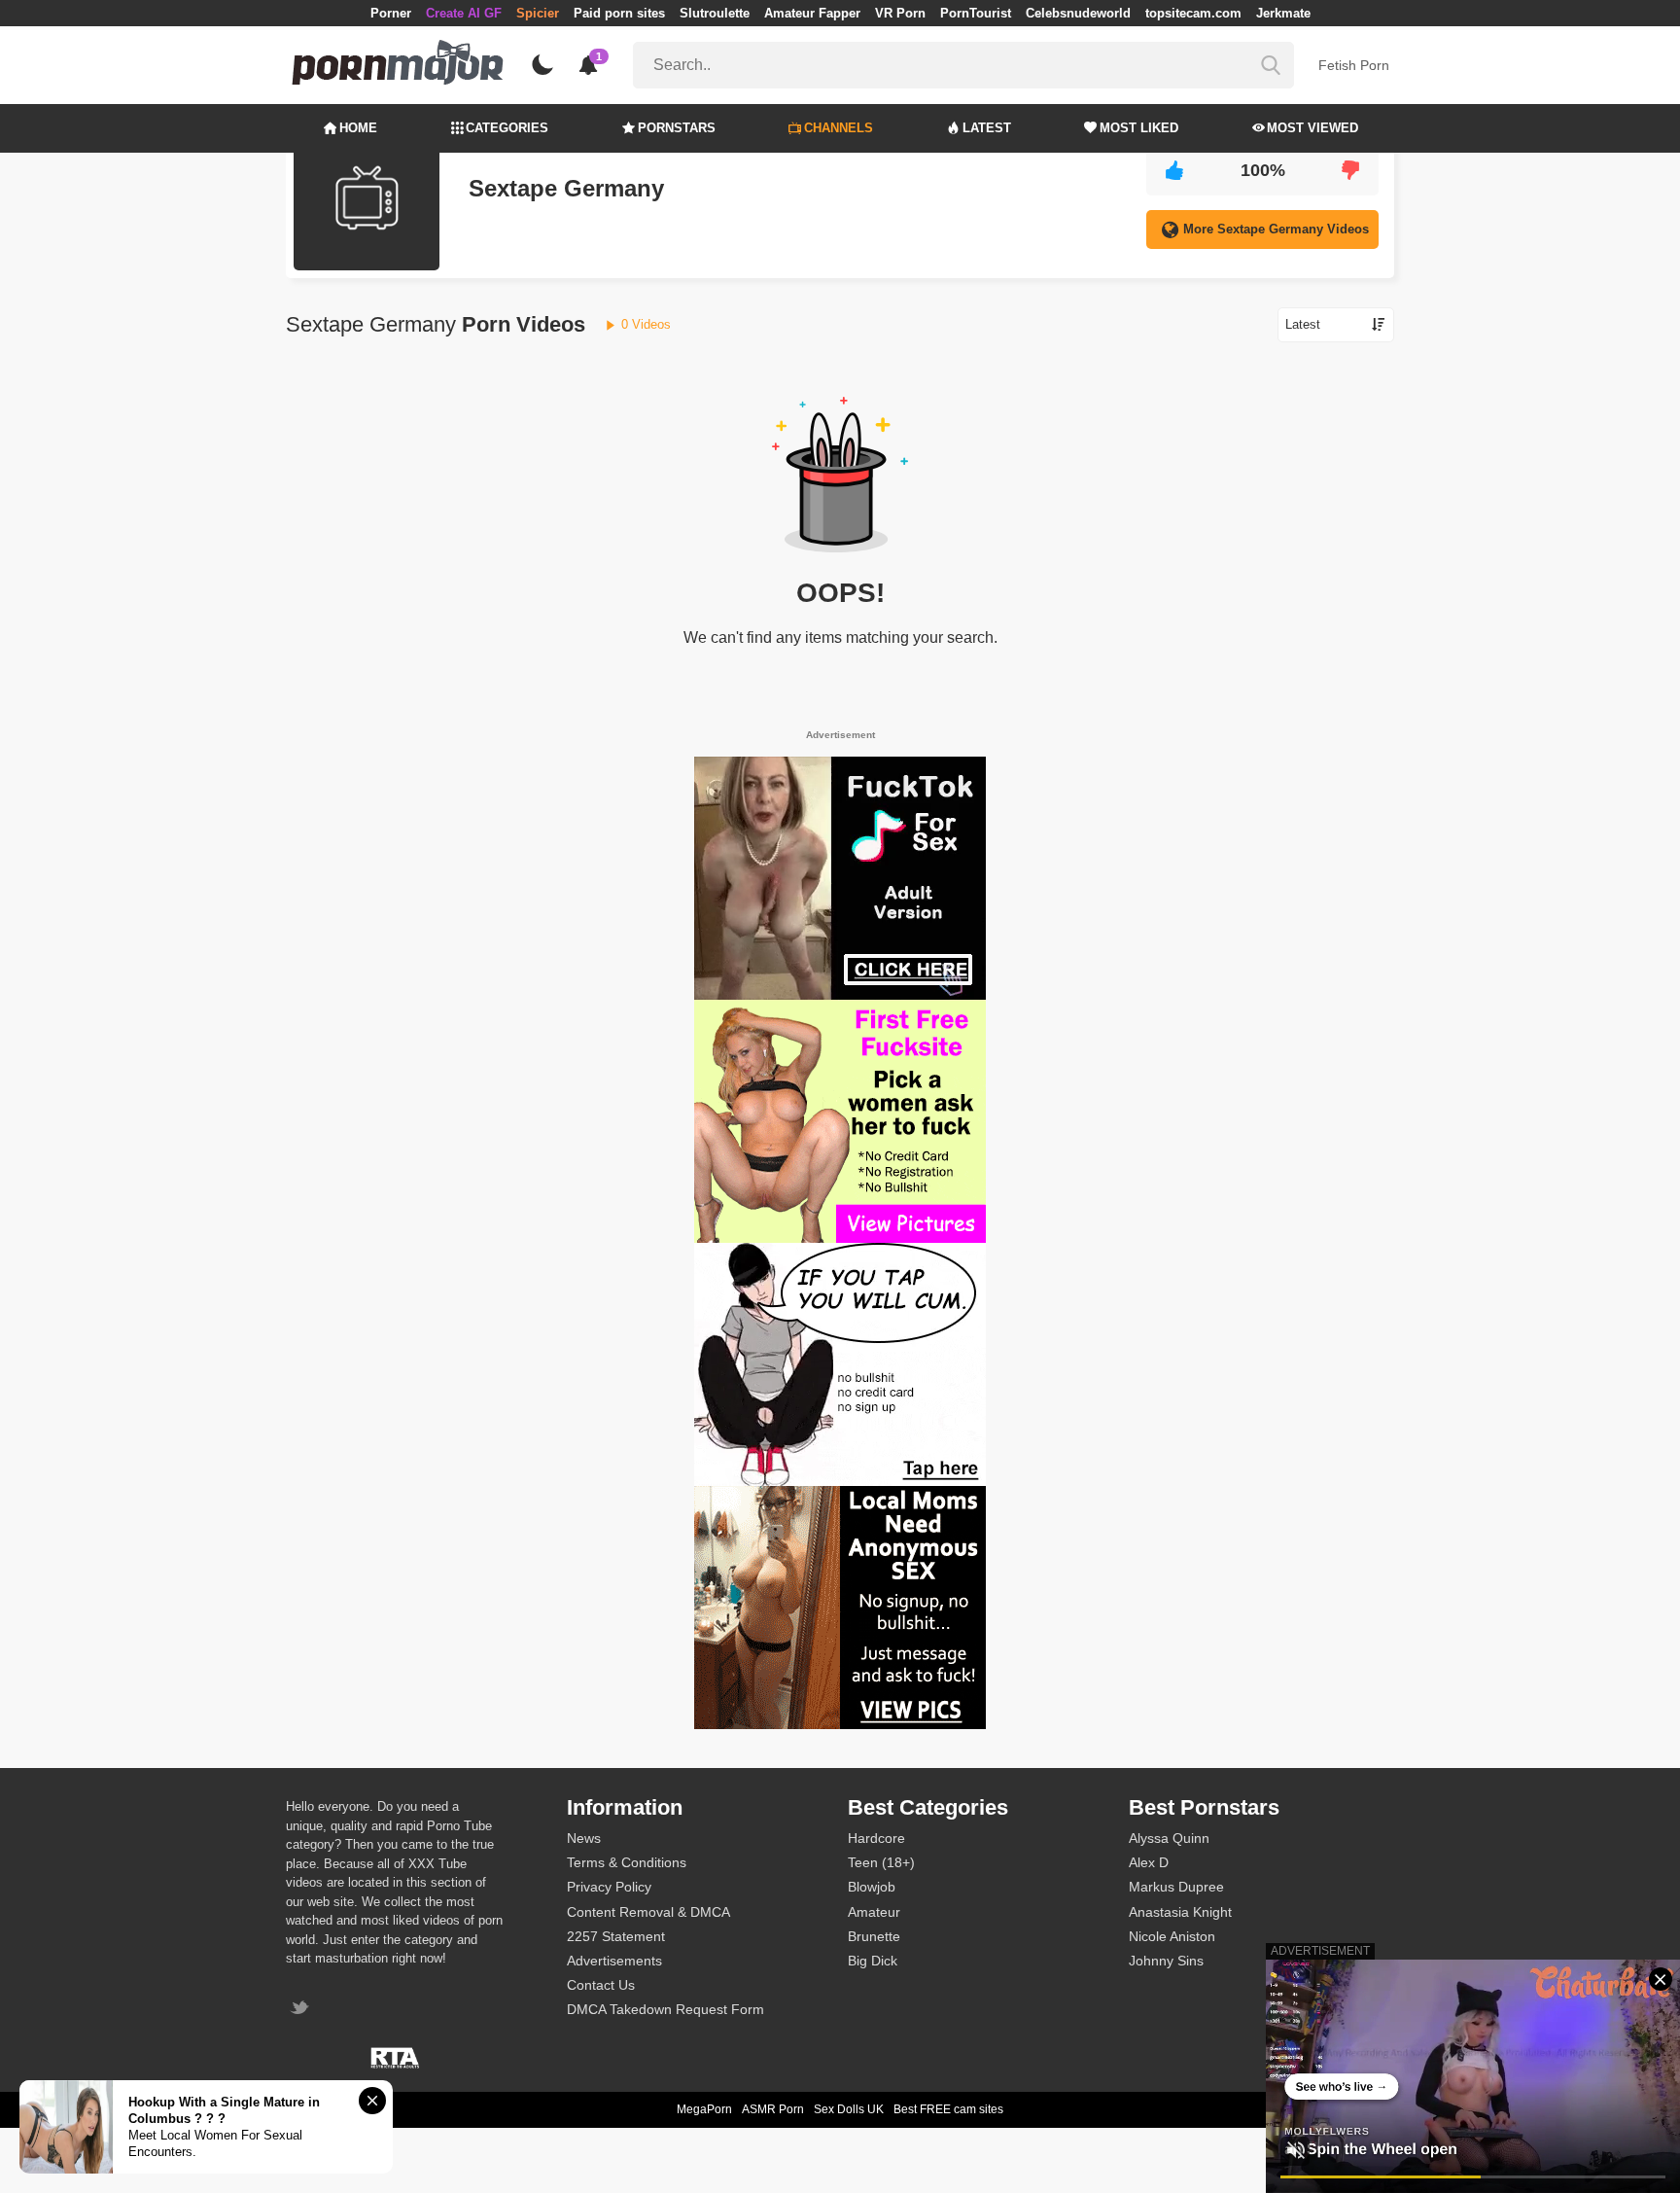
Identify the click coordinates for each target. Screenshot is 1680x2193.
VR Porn (900, 13)
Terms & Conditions (627, 1862)
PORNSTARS (677, 128)
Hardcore (876, 1838)
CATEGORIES (507, 128)
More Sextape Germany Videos (1276, 229)
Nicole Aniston (1172, 1936)
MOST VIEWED (1312, 128)
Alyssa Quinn (1169, 1838)
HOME (358, 128)
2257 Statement (616, 1936)
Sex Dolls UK (849, 2109)
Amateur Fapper (812, 13)
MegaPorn (704, 2109)
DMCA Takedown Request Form (665, 2009)
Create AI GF (464, 13)
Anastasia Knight (1180, 1912)
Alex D (1149, 1862)
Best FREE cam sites (948, 2109)
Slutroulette (715, 13)
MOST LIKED (1139, 128)
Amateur (874, 1912)
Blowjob (872, 1887)
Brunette (874, 1936)
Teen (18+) (881, 1862)
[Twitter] (302, 2010)
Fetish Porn (1354, 65)
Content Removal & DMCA (648, 1912)
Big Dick (873, 1961)
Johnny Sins (1166, 1961)
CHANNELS (839, 128)
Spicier (538, 13)
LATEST (987, 128)
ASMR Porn (773, 2109)
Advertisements (614, 1961)
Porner (391, 13)
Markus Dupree (1176, 1887)
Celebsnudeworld (1078, 13)
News (584, 1838)
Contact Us (601, 1985)
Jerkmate (1283, 13)
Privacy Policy (609, 1887)
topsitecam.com (1193, 13)
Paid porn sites (619, 13)
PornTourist (976, 13)
